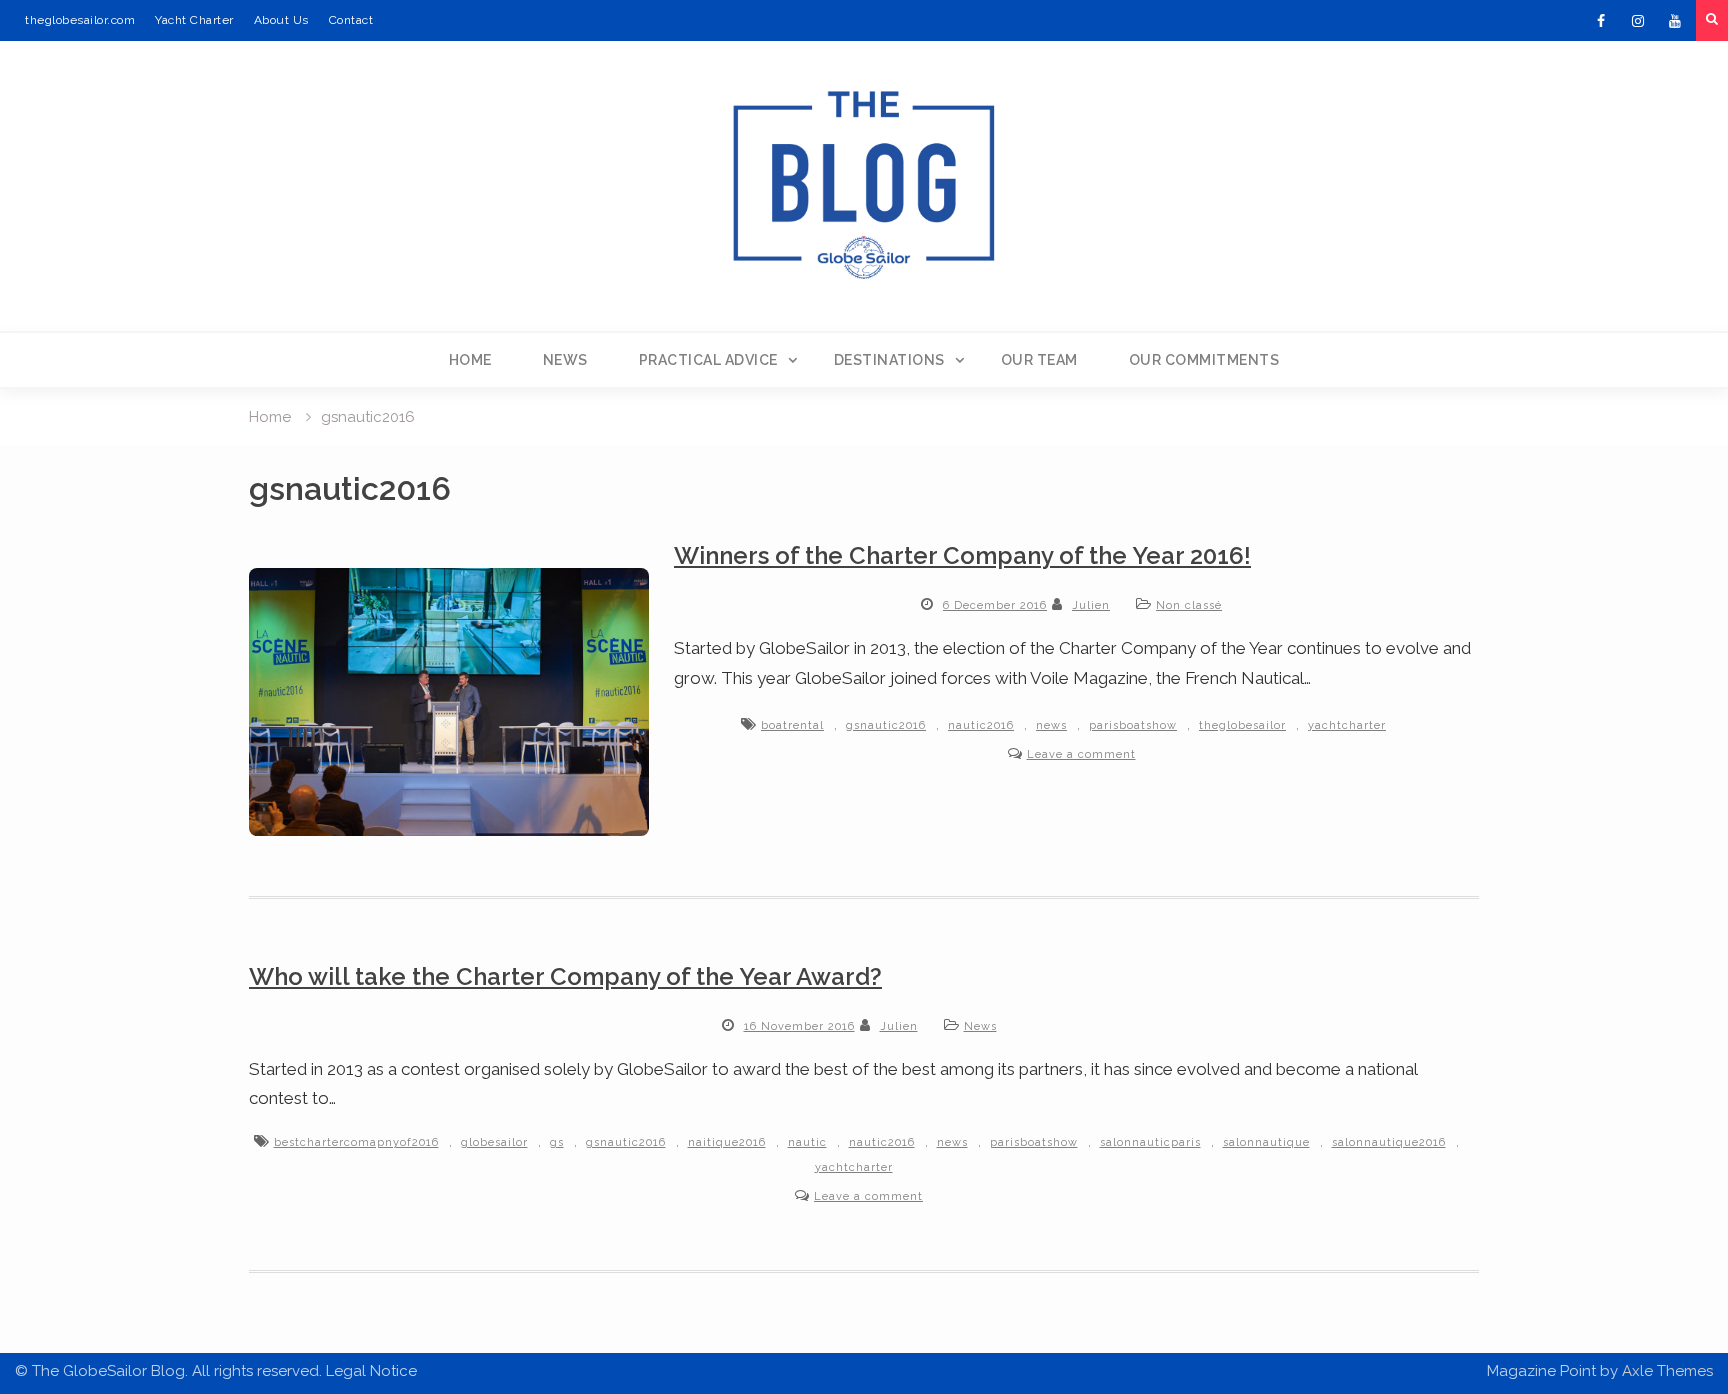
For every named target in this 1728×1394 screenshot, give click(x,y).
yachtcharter (1347, 725)
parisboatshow (1133, 725)
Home (470, 360)
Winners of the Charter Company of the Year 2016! (962, 555)
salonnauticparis (1150, 1142)
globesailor (494, 1142)
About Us (281, 20)
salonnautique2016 (1389, 1142)
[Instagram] (1638, 21)
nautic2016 (981, 725)
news (1051, 725)
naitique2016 (727, 1142)
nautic (807, 1142)
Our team (1039, 360)
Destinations (889, 360)
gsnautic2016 (886, 725)
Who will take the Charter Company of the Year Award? (565, 976)
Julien (1091, 605)
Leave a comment (1081, 754)
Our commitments (1204, 360)
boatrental (792, 725)
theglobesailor (1242, 725)
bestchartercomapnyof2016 (356, 1142)
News (565, 360)
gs (557, 1142)
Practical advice (708, 360)
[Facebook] (1601, 21)
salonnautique (1266, 1142)
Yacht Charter (194, 20)
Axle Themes (1667, 1371)
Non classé (1189, 605)
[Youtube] (1675, 21)
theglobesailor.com (80, 20)
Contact (351, 20)
